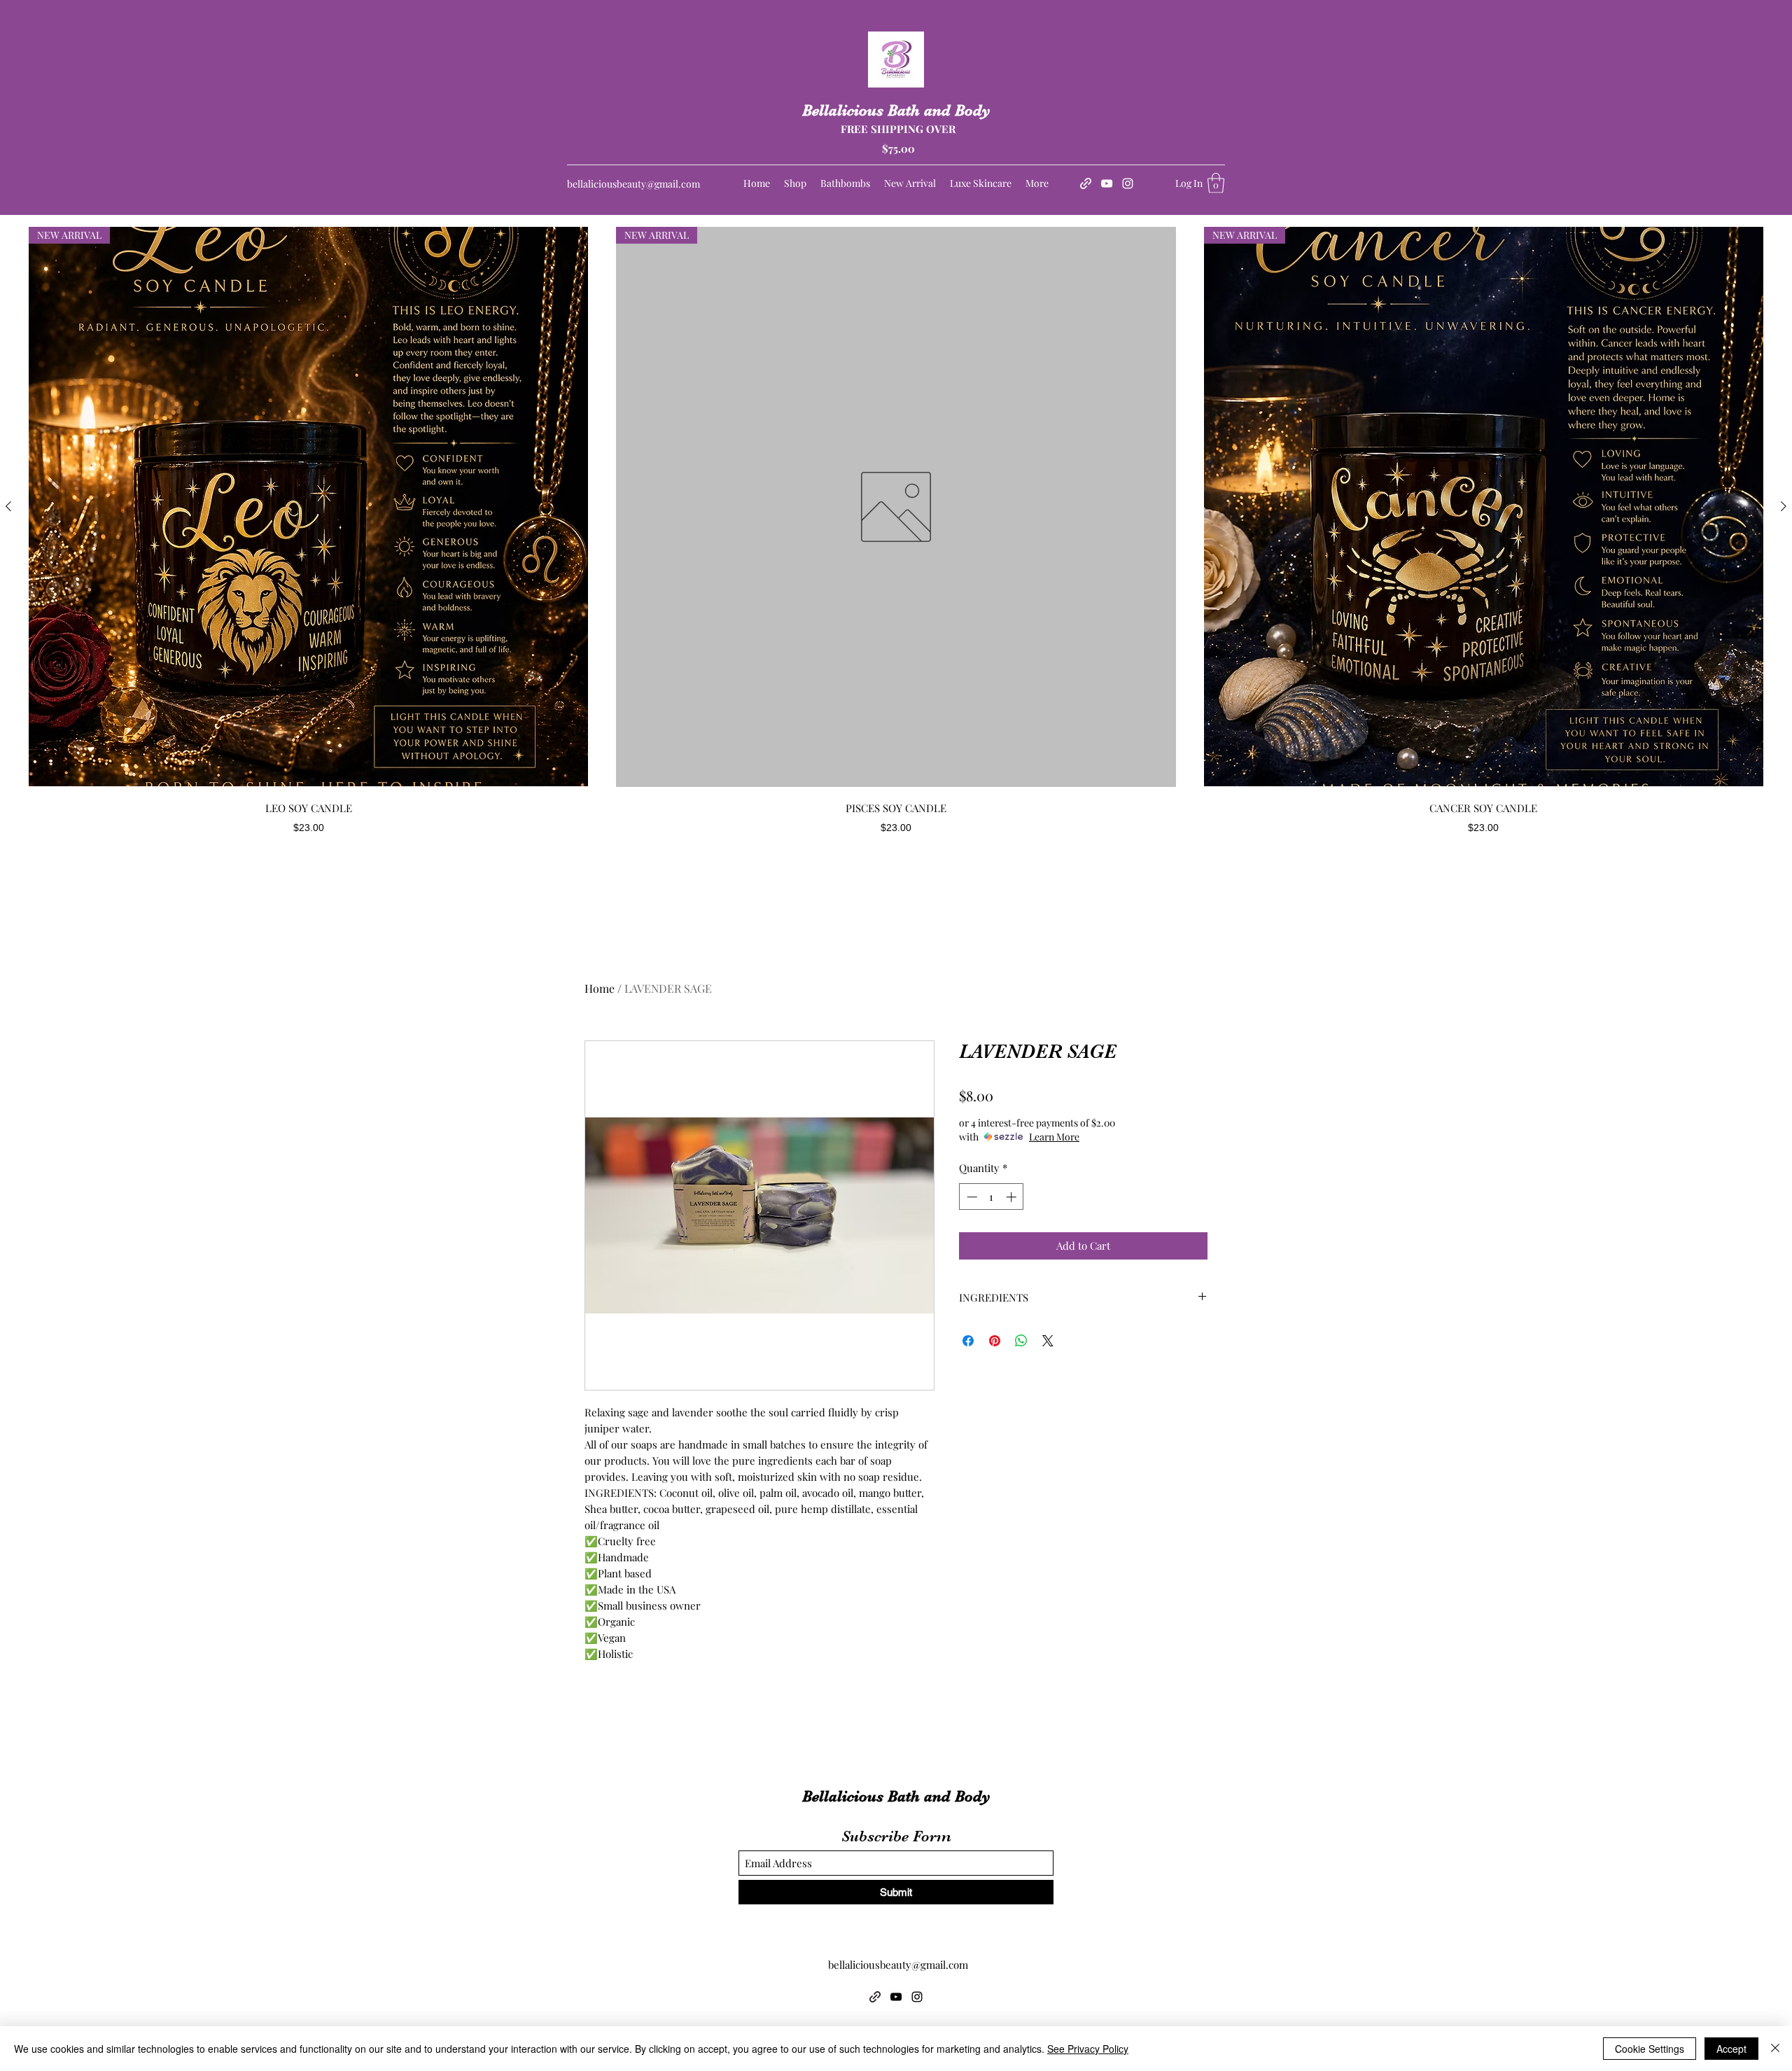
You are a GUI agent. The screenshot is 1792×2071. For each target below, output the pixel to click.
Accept (1731, 2049)
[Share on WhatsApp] (1021, 1341)
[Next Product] (1784, 506)
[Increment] (1013, 1197)
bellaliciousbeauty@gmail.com (633, 184)
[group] (896, 531)
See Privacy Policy (1088, 2049)
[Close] (1775, 2049)
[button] (1216, 183)
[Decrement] (971, 1197)
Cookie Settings (1650, 2049)
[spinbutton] (992, 1197)
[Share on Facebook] (968, 1341)
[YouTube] (1107, 183)
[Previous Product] (8, 506)
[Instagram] (1128, 183)
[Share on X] (1048, 1341)
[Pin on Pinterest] (995, 1341)
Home (600, 988)
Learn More (1054, 1137)
